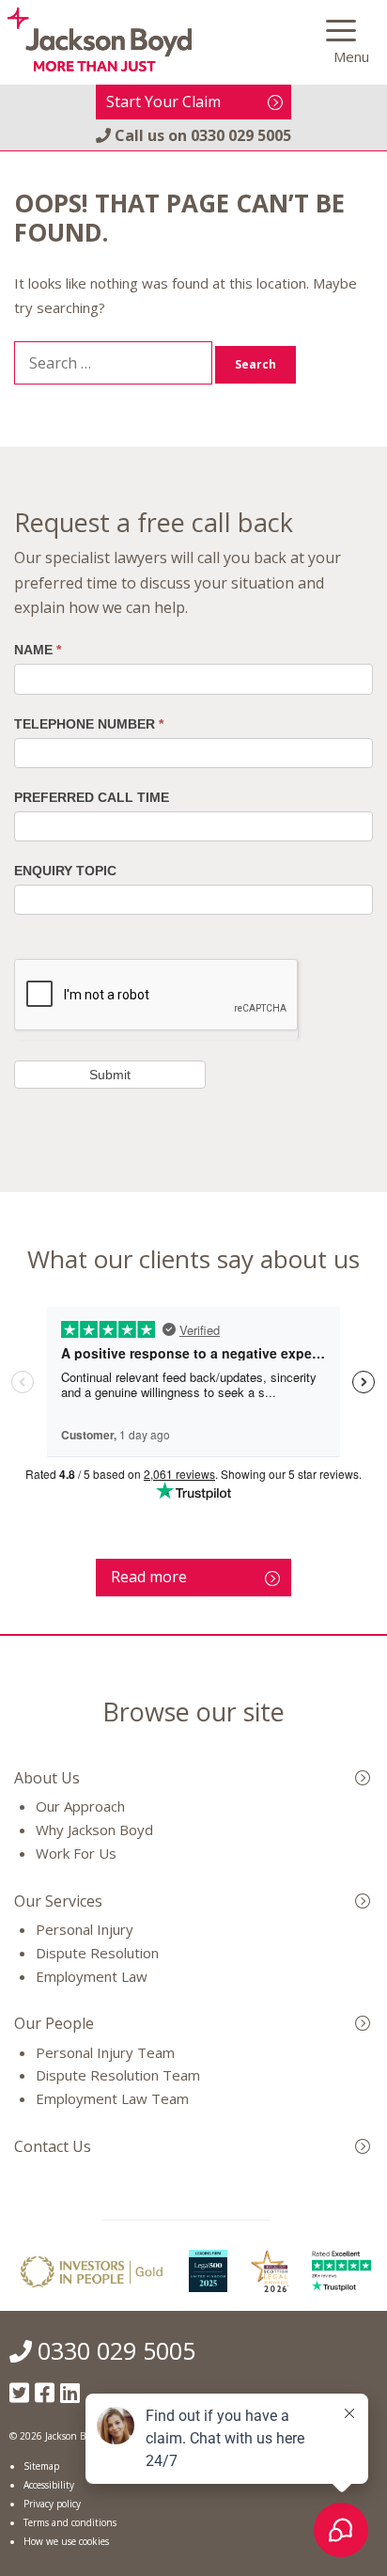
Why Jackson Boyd (94, 1830)
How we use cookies (66, 2541)
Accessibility (49, 2485)
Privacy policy (52, 2504)
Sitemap (41, 2466)
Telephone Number (89, 724)
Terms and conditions (70, 2522)
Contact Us (53, 2146)
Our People (54, 2023)
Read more (149, 1577)
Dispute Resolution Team (118, 2075)
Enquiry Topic (65, 871)
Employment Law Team (112, 2098)
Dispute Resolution (97, 1953)
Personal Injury (85, 1929)
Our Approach (80, 1806)
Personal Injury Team (105, 2052)
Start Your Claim (163, 102)
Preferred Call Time (92, 797)
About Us (47, 1778)
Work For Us (76, 1853)
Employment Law (92, 1976)
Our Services (58, 1901)
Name (38, 650)
